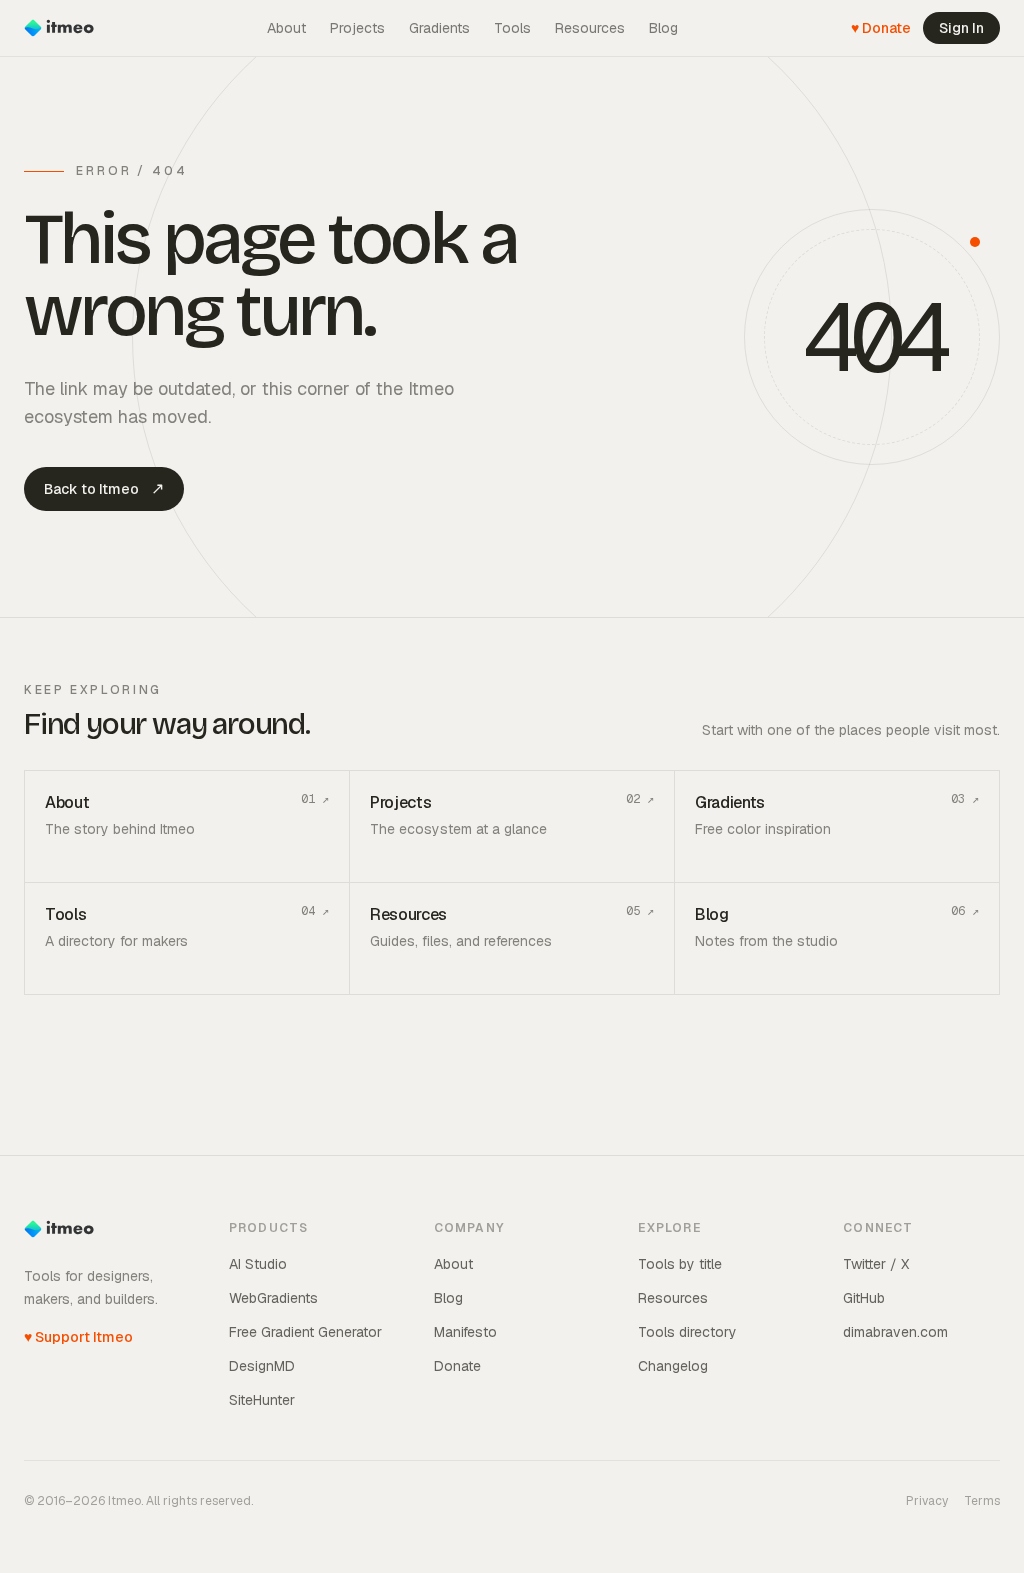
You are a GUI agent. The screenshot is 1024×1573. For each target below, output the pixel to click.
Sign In (961, 28)
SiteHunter (262, 1400)
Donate (457, 1366)
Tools (512, 28)
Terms (982, 1501)
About (286, 28)
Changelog (673, 1366)
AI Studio (258, 1264)
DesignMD (262, 1366)
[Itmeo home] (59, 28)
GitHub (864, 1298)
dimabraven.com (895, 1332)
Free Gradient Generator (305, 1332)
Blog (663, 28)
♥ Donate (881, 28)
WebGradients (273, 1298)
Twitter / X (876, 1264)
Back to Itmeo (104, 488)
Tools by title (680, 1264)
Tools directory (687, 1332)
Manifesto (465, 1332)
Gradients (439, 28)
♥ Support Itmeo (78, 1337)
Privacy (927, 1501)
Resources (590, 28)
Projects (357, 28)
